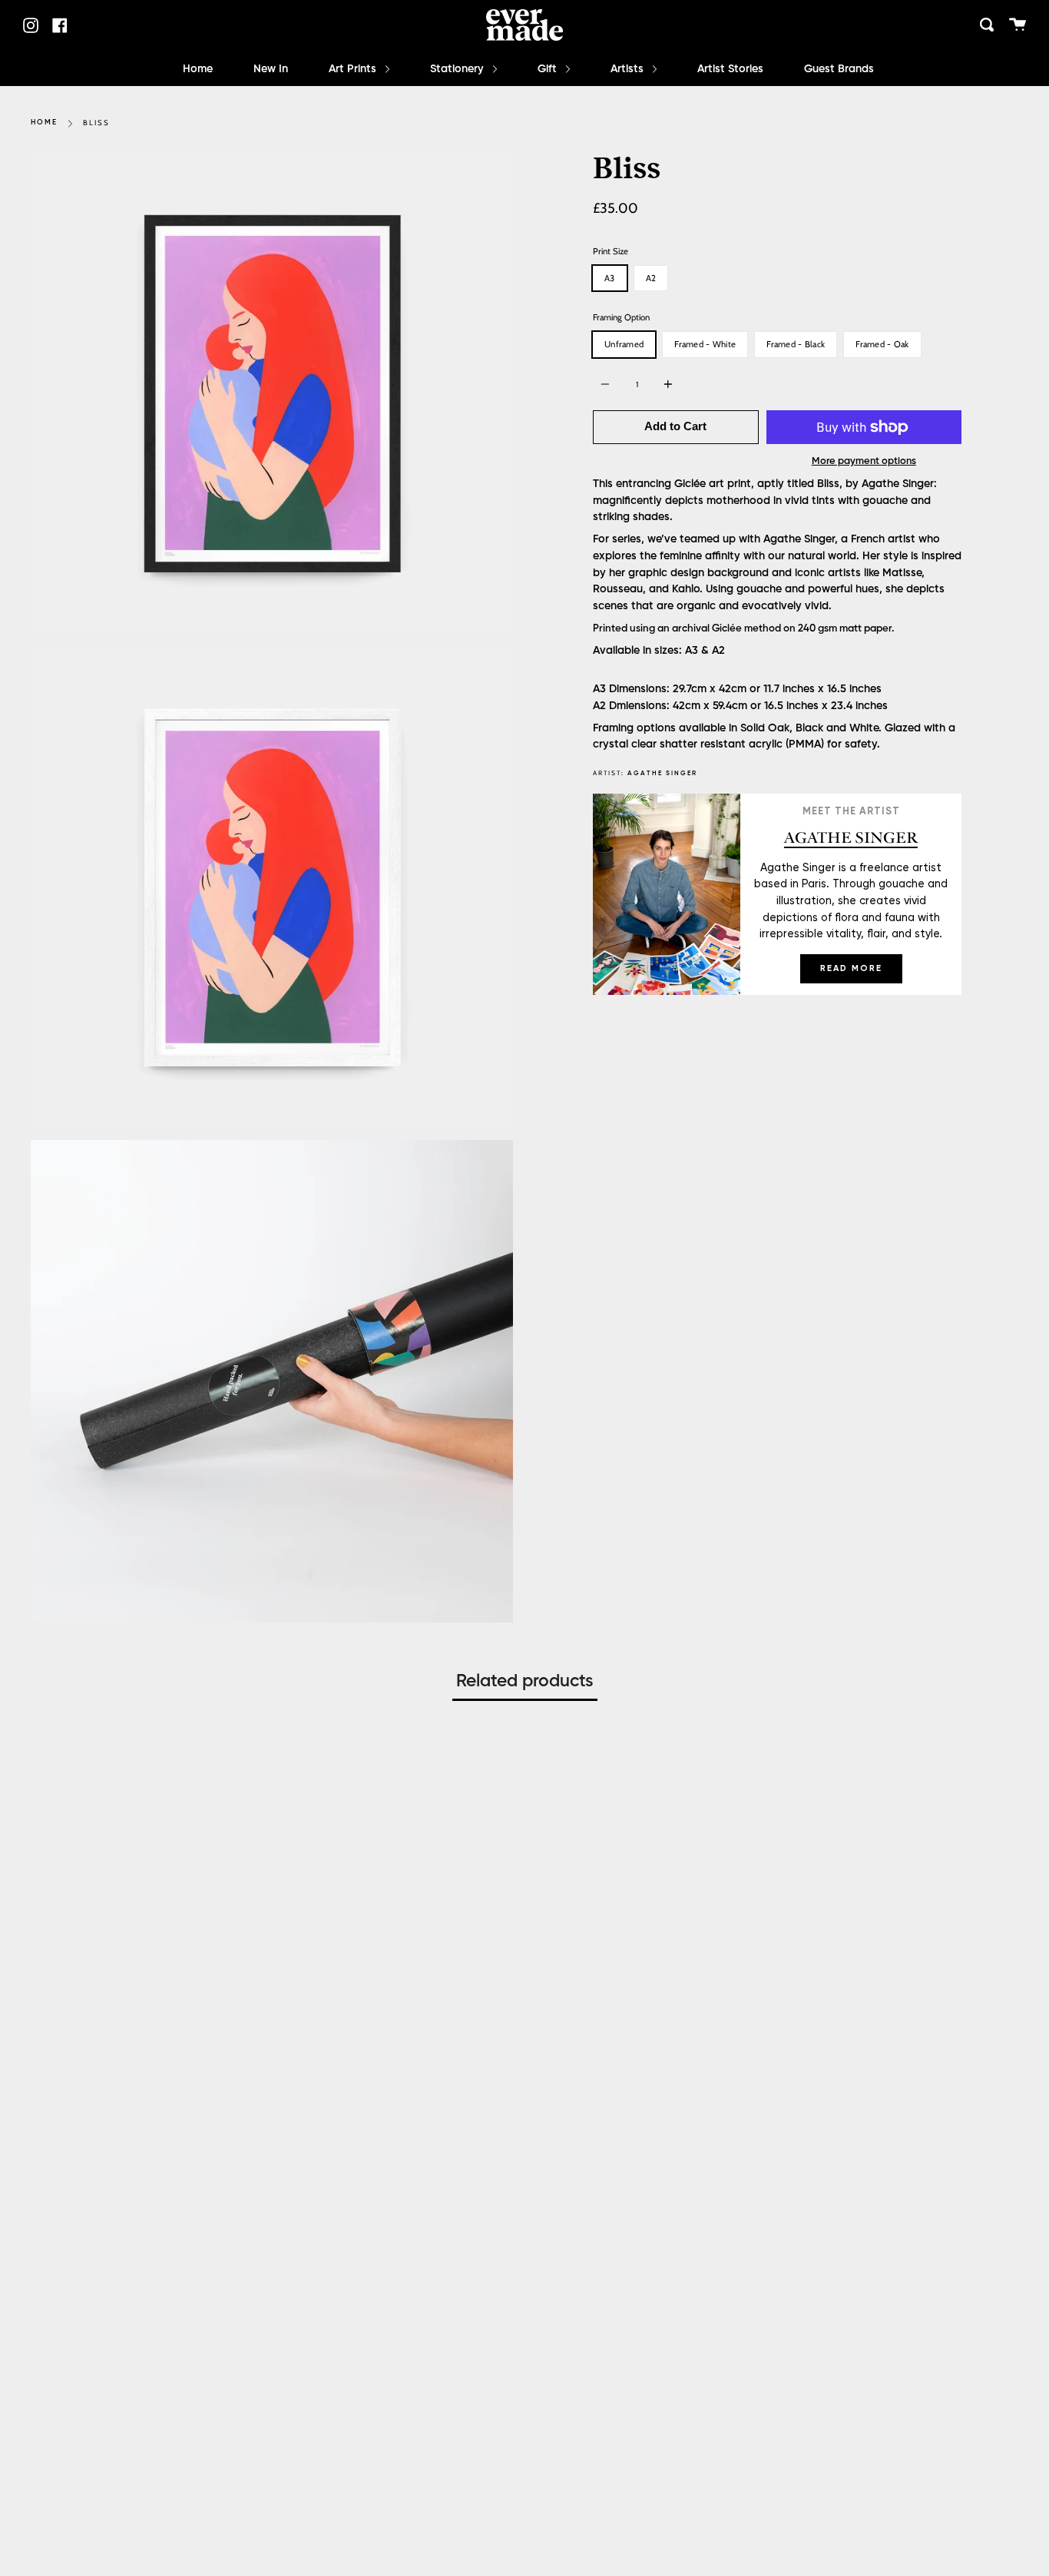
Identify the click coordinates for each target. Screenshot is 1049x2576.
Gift (549, 69)
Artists (629, 69)
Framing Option (621, 317)
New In (271, 69)
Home (198, 69)
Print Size (611, 251)
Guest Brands (839, 69)
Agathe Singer (662, 773)
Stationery (458, 69)
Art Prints (354, 69)
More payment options (864, 461)
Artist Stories (730, 69)
